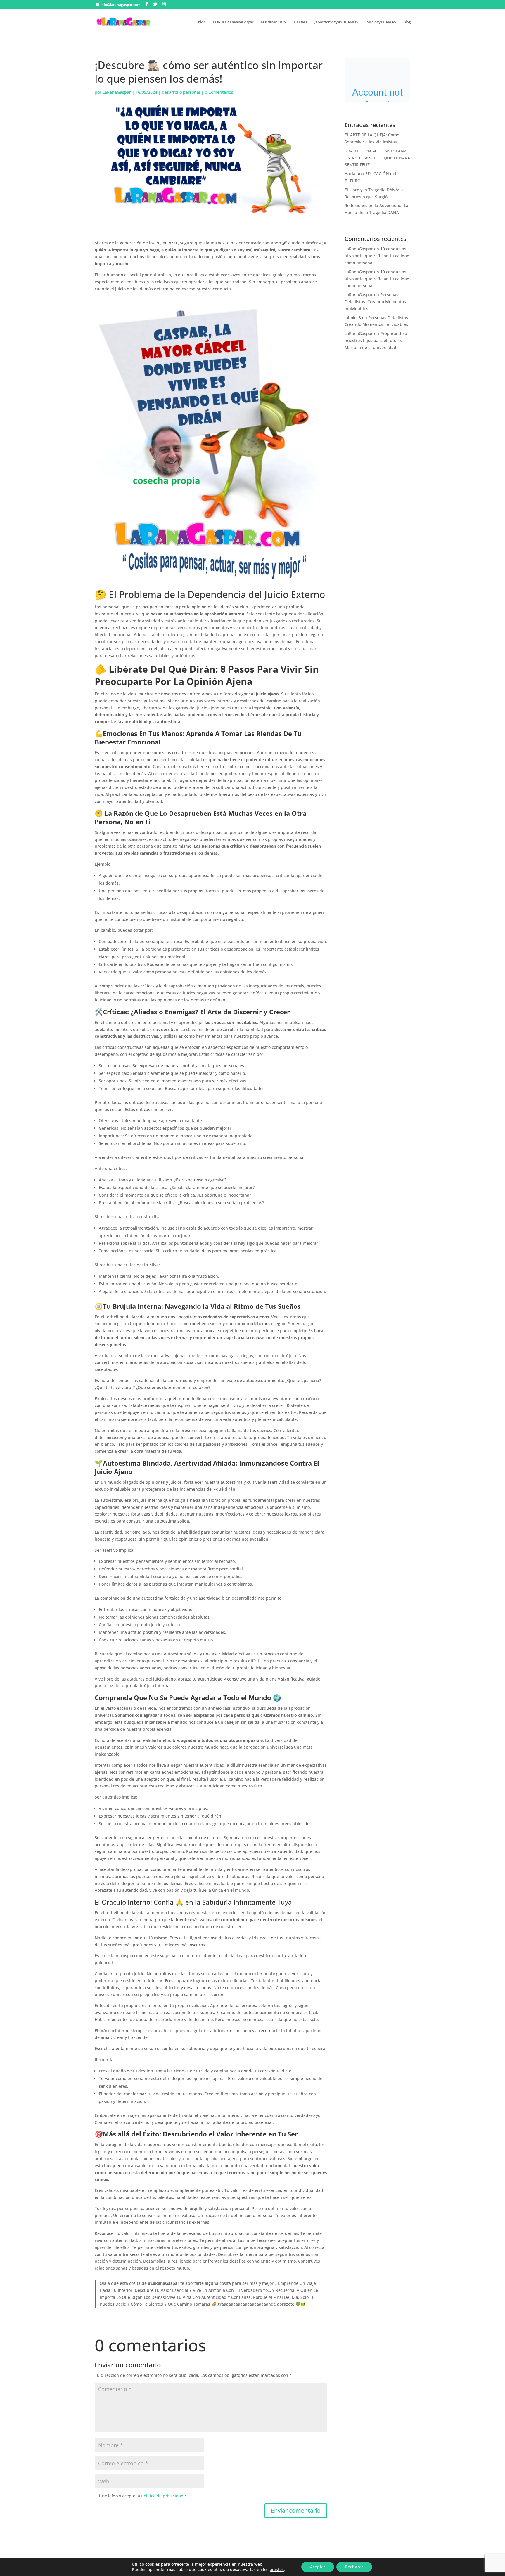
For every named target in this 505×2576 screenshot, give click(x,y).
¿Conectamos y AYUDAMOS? (337, 22)
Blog (407, 22)
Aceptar (318, 2567)
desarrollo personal (181, 92)
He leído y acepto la (144, 2496)
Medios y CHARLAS (381, 22)
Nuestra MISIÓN (274, 22)
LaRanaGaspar (117, 92)
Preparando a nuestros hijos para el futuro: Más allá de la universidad (376, 340)
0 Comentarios (219, 92)
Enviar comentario (296, 2510)
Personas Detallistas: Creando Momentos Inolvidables (375, 302)
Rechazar (354, 2567)
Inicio (201, 22)
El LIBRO (300, 22)
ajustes (277, 2570)
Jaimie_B (353, 318)
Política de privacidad (163, 2496)
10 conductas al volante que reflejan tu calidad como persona (377, 256)
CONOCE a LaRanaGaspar (233, 22)
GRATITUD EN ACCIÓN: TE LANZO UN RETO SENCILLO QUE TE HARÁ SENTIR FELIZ (377, 158)
